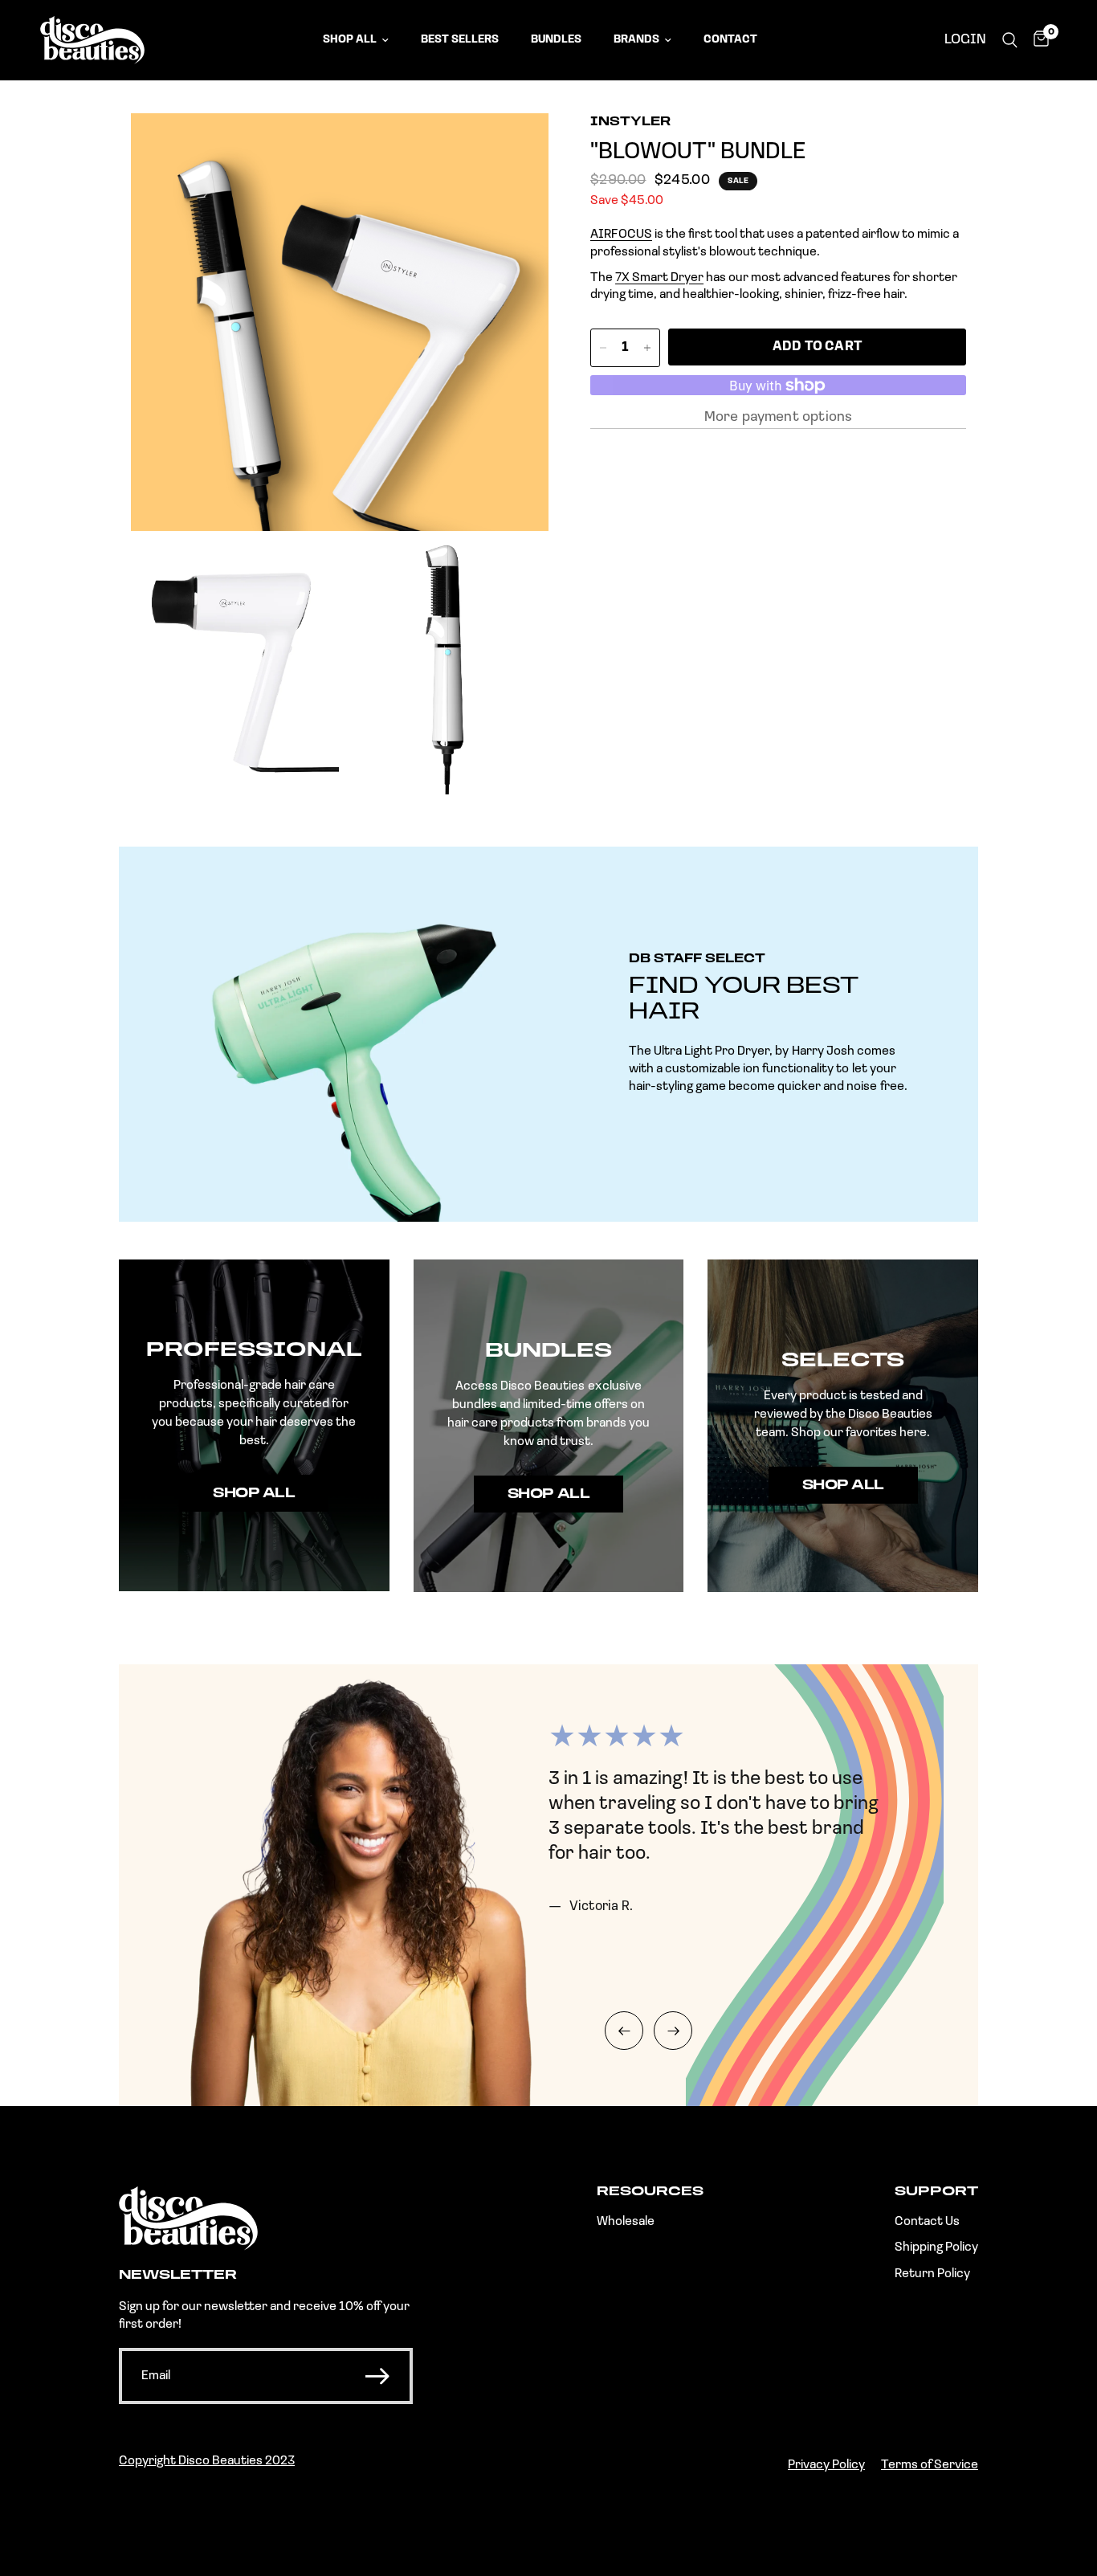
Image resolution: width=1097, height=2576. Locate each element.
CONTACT (730, 40)
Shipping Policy (936, 2247)
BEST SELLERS (460, 40)
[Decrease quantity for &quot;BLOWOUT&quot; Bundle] (603, 348)
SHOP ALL (350, 40)
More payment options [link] (779, 418)
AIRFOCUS (621, 235)
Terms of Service (930, 2465)
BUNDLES (556, 40)
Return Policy (932, 2274)
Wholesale (626, 2222)
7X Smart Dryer (659, 278)
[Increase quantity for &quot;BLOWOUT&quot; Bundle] (647, 348)
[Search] (1010, 40)
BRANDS (636, 40)
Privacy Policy (826, 2465)
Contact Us (927, 2222)
